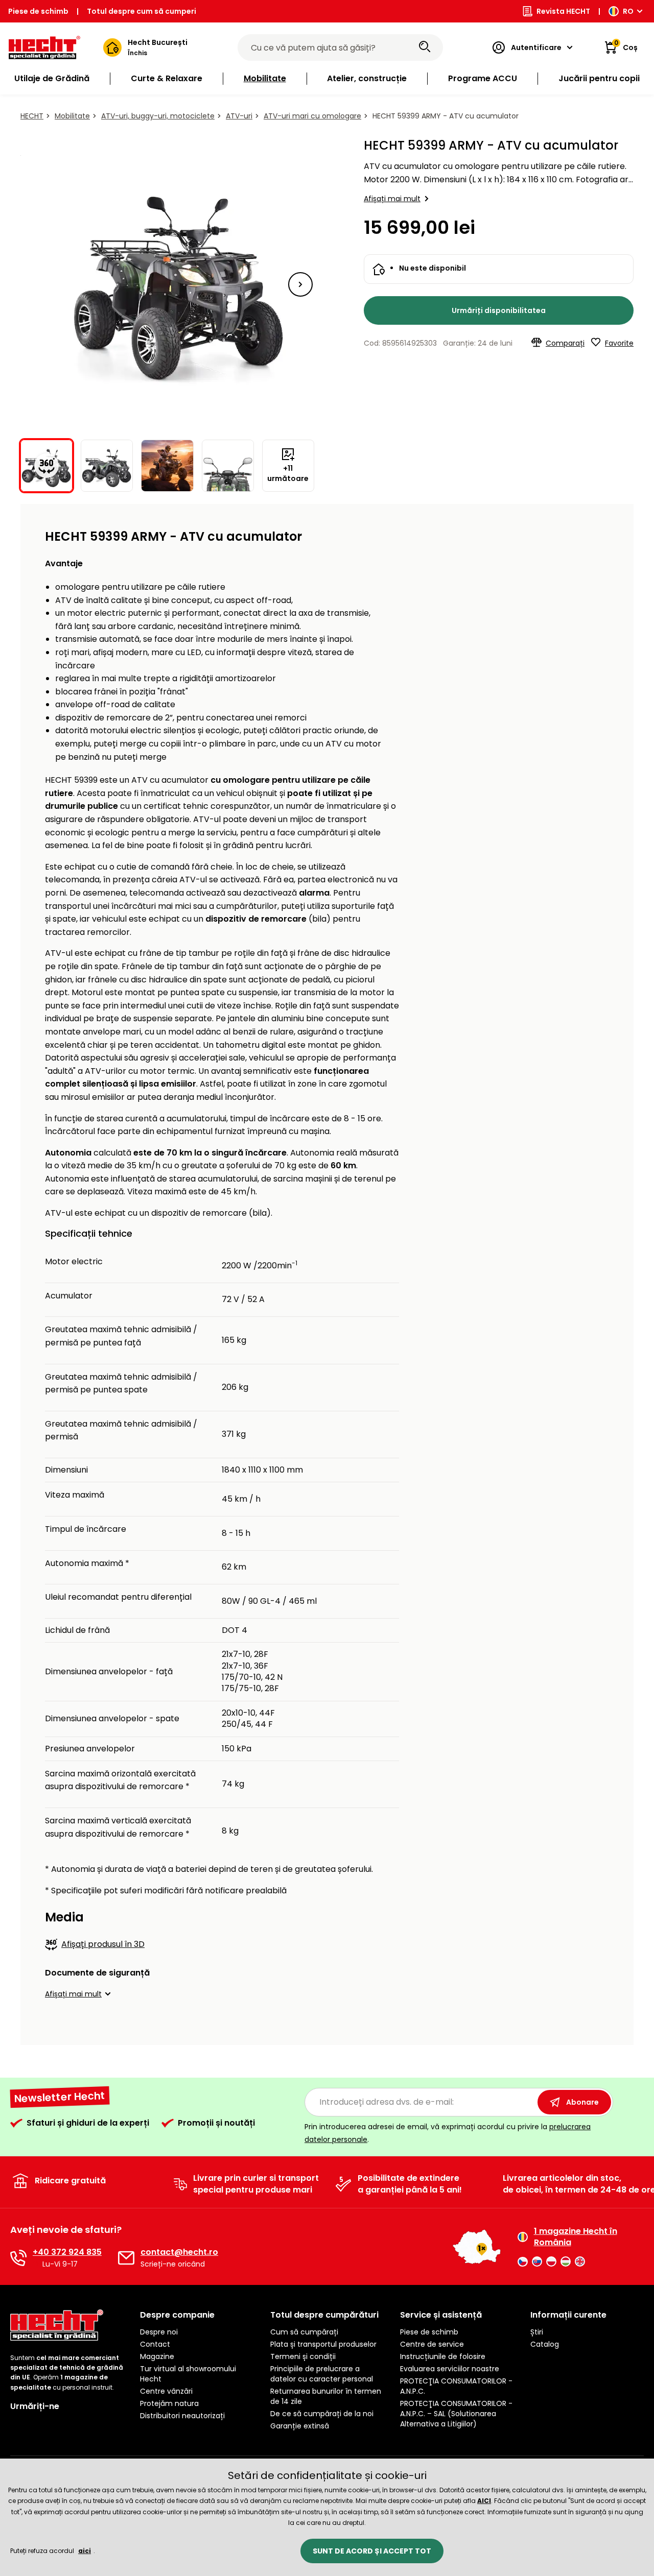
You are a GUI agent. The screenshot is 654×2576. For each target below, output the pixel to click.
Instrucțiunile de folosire (443, 2356)
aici (85, 2551)
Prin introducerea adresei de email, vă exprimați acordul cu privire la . (448, 2133)
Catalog (545, 2344)
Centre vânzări (166, 2391)
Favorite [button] (619, 343)
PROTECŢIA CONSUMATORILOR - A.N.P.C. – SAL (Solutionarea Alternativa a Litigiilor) (456, 2414)
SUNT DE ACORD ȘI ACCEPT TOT (372, 2551)
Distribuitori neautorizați (182, 2416)
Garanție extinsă (300, 2426)
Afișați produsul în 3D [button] (103, 1944)
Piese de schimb (38, 11)
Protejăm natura (169, 2403)
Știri (537, 2332)
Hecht (32, 116)
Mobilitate (72, 116)
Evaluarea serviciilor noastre (450, 2369)
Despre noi (159, 2332)
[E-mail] (126, 2258)
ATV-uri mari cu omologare (312, 116)
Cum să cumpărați (304, 2332)
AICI (484, 2501)
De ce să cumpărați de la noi (322, 2414)
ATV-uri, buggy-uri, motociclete (158, 116)
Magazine (157, 2356)
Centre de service (432, 2344)
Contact (155, 2344)
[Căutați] (425, 47)
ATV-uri (239, 116)
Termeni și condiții (303, 2356)
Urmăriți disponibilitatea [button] (499, 310)
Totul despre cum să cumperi (142, 11)
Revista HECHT (563, 11)
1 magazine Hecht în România (576, 2237)
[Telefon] (18, 2258)
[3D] (168, 284)
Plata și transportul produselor (323, 2344)
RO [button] (628, 11)
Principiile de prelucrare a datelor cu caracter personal (322, 2374)
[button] (300, 284)
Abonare (582, 2102)
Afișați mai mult (392, 199)
